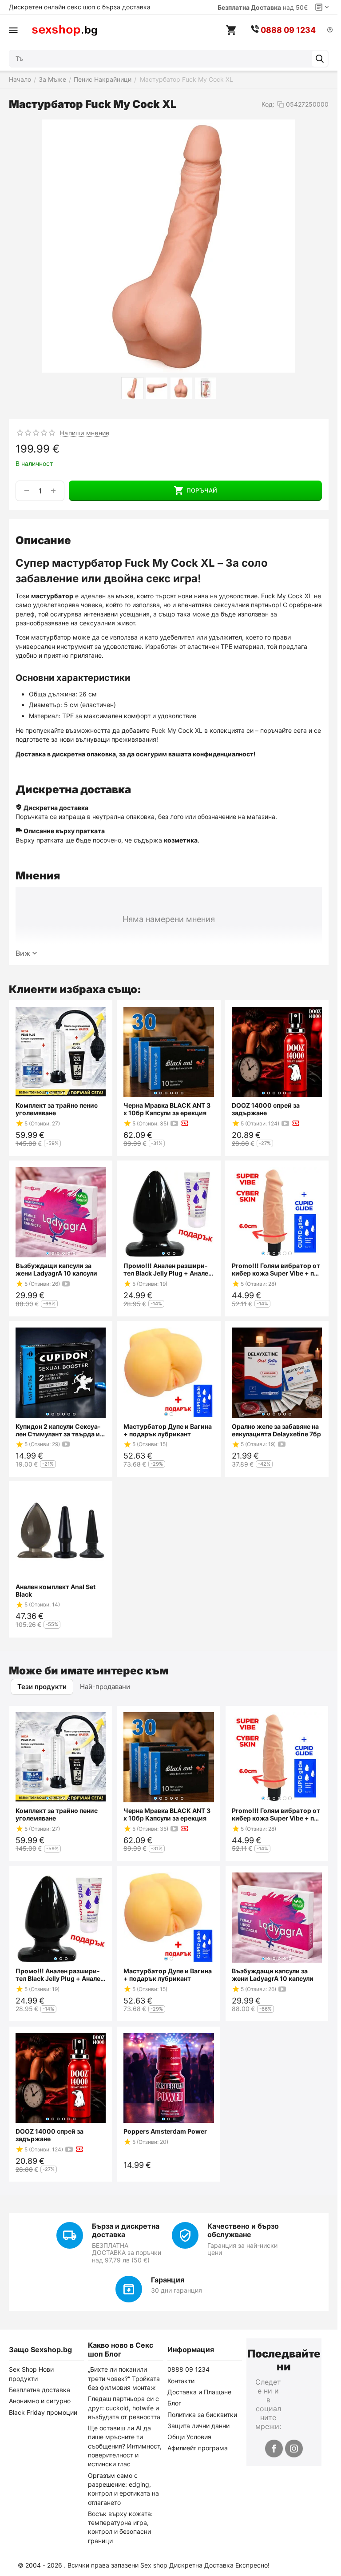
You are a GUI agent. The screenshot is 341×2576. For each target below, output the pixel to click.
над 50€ (263, 7)
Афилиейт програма (198, 2448)
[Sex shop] (64, 30)
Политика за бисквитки (202, 2415)
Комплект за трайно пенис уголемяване (57, 1109)
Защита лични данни (198, 2426)
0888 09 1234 (188, 2369)
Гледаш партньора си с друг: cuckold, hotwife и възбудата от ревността (124, 2408)
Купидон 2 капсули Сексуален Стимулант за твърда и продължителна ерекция (58, 1430)
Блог (174, 2403)
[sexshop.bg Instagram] (294, 2449)
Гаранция (168, 2280)
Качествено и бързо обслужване (243, 2230)
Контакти (181, 2381)
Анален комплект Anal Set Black (56, 1590)
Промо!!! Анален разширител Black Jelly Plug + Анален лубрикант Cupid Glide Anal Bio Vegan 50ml (168, 1269)
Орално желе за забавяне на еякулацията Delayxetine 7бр (276, 1430)
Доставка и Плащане (199, 2392)
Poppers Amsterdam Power (165, 2131)
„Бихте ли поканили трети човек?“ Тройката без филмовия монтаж (124, 2378)
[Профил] (330, 30)
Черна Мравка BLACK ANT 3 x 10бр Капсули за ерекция (167, 1109)
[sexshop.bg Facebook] (274, 2449)
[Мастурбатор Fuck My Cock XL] (169, 246)
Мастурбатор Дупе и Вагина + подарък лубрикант (168, 1430)
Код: (268, 104)
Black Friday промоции (43, 2412)
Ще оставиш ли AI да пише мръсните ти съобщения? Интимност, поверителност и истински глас (125, 2446)
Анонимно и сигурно (40, 2401)
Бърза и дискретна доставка (126, 2230)
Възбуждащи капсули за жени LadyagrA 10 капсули (56, 1269)
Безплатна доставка (40, 2390)
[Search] (320, 59)
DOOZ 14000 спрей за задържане (266, 1109)
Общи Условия (189, 2437)
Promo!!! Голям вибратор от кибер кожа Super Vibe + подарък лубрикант (276, 1269)
